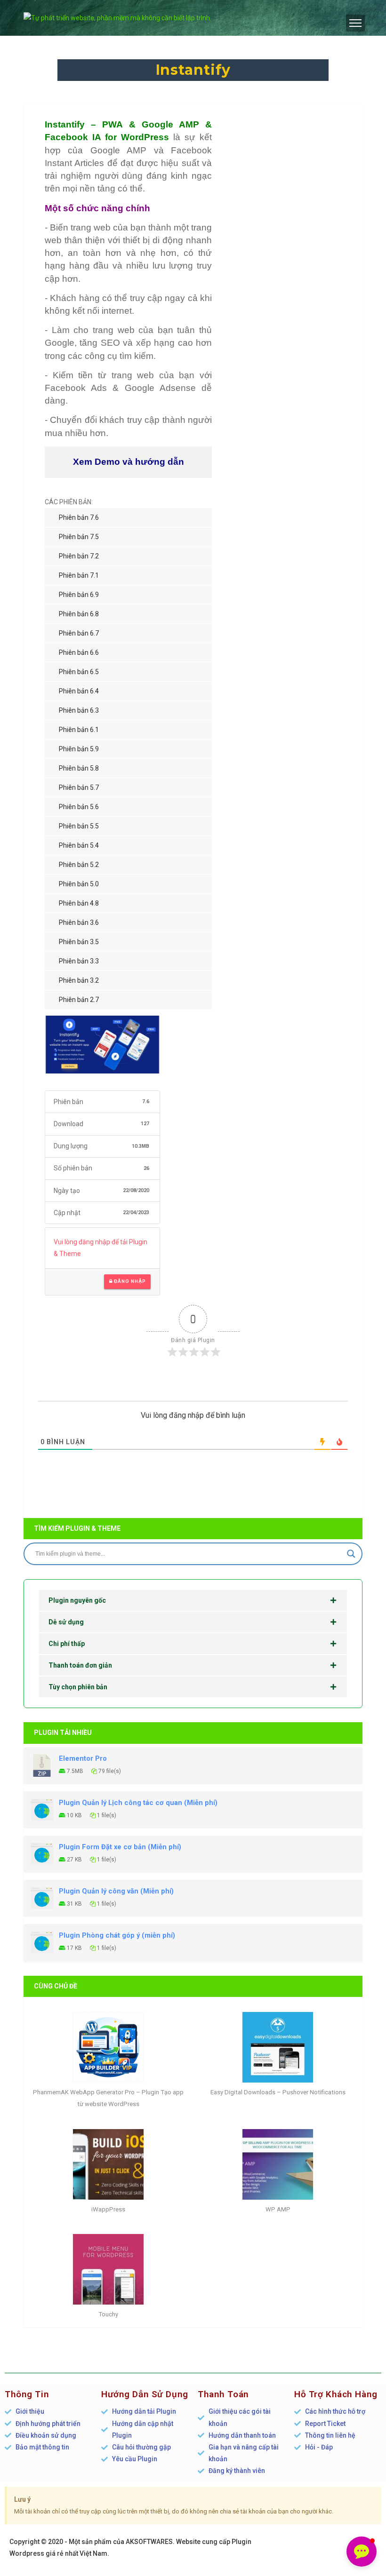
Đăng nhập (129, 1281)
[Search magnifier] (351, 1554)
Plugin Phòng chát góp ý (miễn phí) (117, 1935)
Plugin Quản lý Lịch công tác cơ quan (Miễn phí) (138, 1803)
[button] (362, 2552)
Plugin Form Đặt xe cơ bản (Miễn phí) (120, 1847)
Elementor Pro (83, 1758)
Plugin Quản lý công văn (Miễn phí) (116, 1891)
